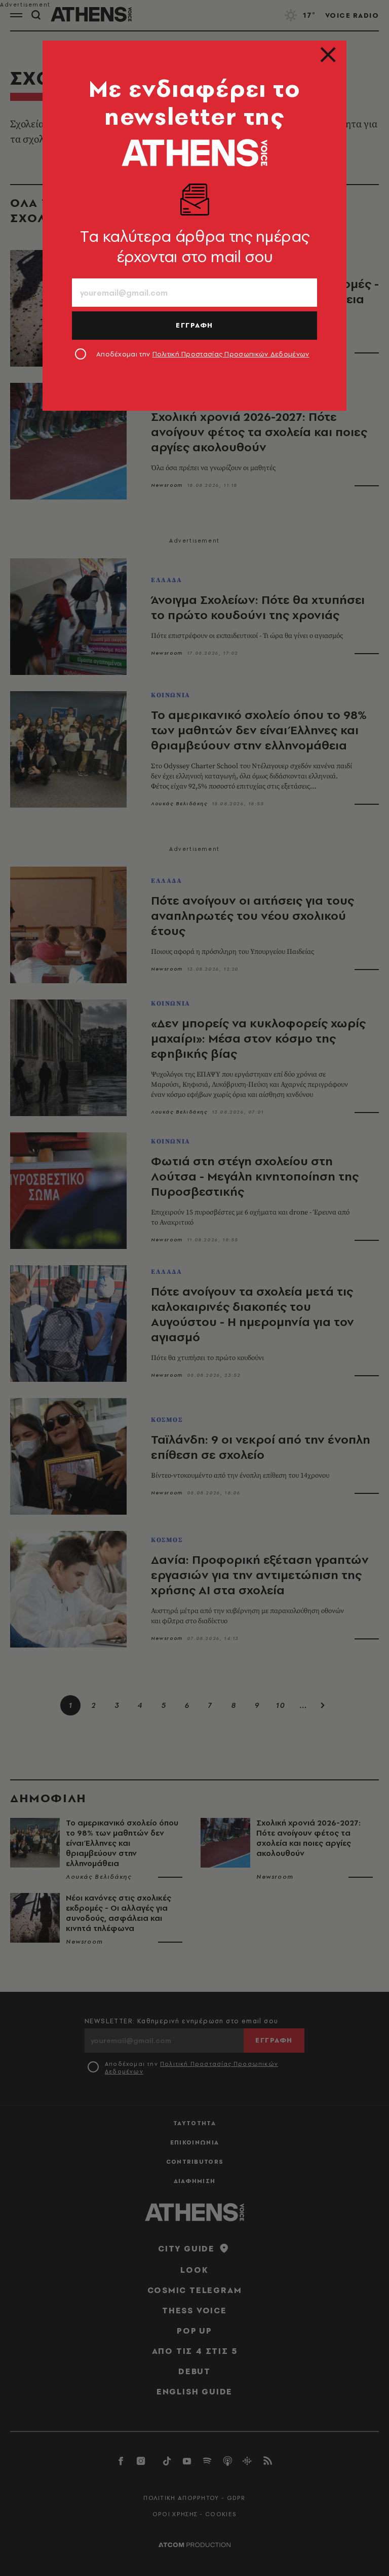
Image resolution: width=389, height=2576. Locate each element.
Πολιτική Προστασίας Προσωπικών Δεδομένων (231, 354)
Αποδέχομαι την (203, 354)
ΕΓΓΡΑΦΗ (194, 325)
